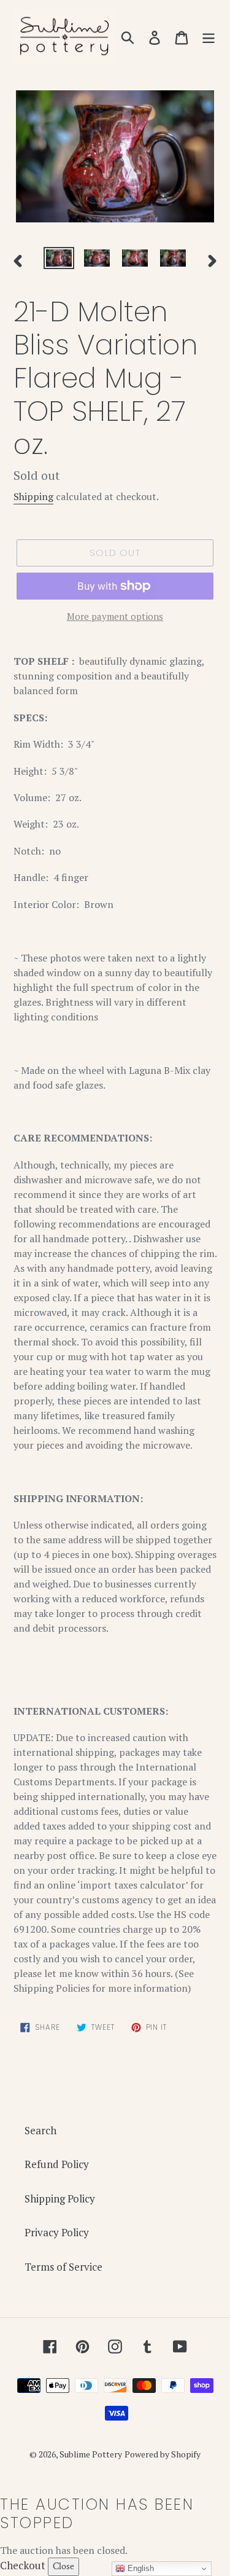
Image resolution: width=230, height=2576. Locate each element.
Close (63, 2566)
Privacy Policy (57, 2232)
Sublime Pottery (91, 2454)
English (140, 2568)
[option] (59, 260)
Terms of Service (63, 2267)
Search (40, 2130)
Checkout (23, 2565)
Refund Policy (57, 2164)
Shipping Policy (60, 2198)
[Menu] (209, 37)
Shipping (33, 496)
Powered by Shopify (163, 2454)
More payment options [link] (115, 616)
